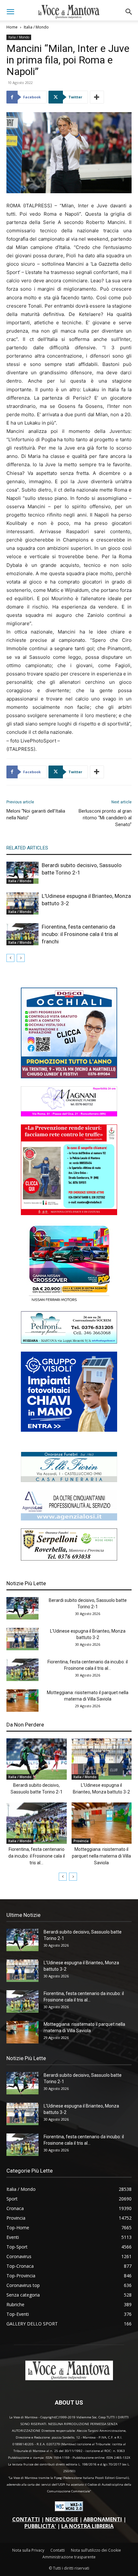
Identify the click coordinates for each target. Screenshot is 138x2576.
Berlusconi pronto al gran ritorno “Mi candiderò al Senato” (105, 818)
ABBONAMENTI (103, 2519)
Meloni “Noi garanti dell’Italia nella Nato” (36, 814)
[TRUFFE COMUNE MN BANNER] (69, 1213)
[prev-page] (10, 958)
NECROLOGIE (62, 2519)
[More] (97, 97)
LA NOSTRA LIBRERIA (87, 2526)
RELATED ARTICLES (27, 848)
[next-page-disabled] (21, 958)
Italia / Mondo (36, 27)
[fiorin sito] (69, 1480)
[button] (10, 12)
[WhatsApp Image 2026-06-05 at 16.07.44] (69, 1301)
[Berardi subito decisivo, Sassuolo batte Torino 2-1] (22, 873)
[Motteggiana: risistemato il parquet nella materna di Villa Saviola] (22, 1701)
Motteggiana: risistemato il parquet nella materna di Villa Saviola (101, 1856)
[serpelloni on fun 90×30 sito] (69, 1559)
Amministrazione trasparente (69, 2557)
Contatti (58, 2550)
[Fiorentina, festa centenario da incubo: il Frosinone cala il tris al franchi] (22, 934)
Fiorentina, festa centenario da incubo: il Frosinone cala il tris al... (37, 1856)
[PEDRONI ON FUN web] (69, 1342)
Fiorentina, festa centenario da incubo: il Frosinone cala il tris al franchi (80, 934)
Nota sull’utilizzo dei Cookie (96, 2550)
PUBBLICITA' (40, 2526)
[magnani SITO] (69, 1115)
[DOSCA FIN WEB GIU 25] (69, 1077)
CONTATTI (26, 2519)
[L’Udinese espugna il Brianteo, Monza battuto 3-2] (22, 903)
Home (12, 27)
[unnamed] (69, 1519)
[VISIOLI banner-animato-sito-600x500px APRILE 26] (69, 1430)
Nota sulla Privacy (28, 2550)
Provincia (81, 1841)
